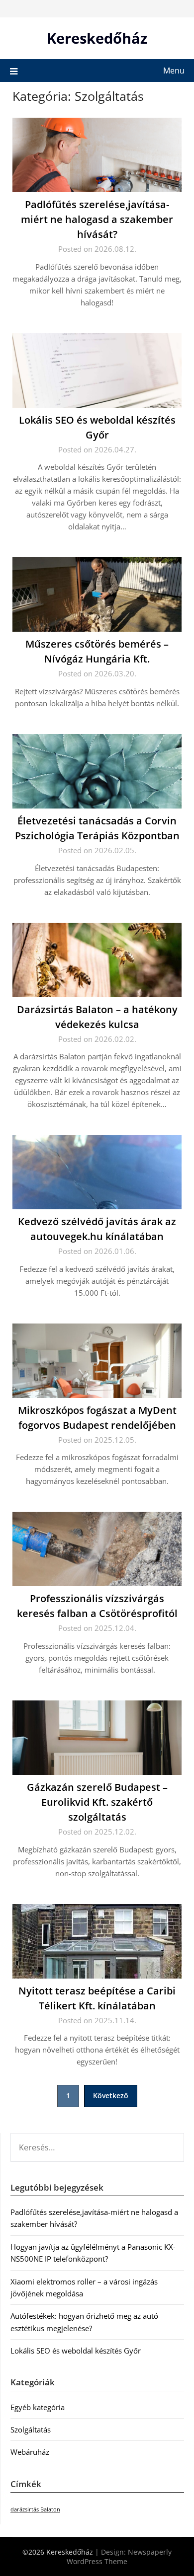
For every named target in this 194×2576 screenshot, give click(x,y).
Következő (111, 2096)
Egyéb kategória (38, 2407)
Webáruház (30, 2452)
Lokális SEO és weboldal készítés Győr (76, 2351)
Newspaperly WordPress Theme (119, 2557)
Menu (174, 71)
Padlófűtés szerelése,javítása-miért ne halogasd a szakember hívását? (97, 219)
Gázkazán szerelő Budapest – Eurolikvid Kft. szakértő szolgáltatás (97, 1802)
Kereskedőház (97, 38)
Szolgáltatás (31, 2429)
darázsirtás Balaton (35, 2509)
